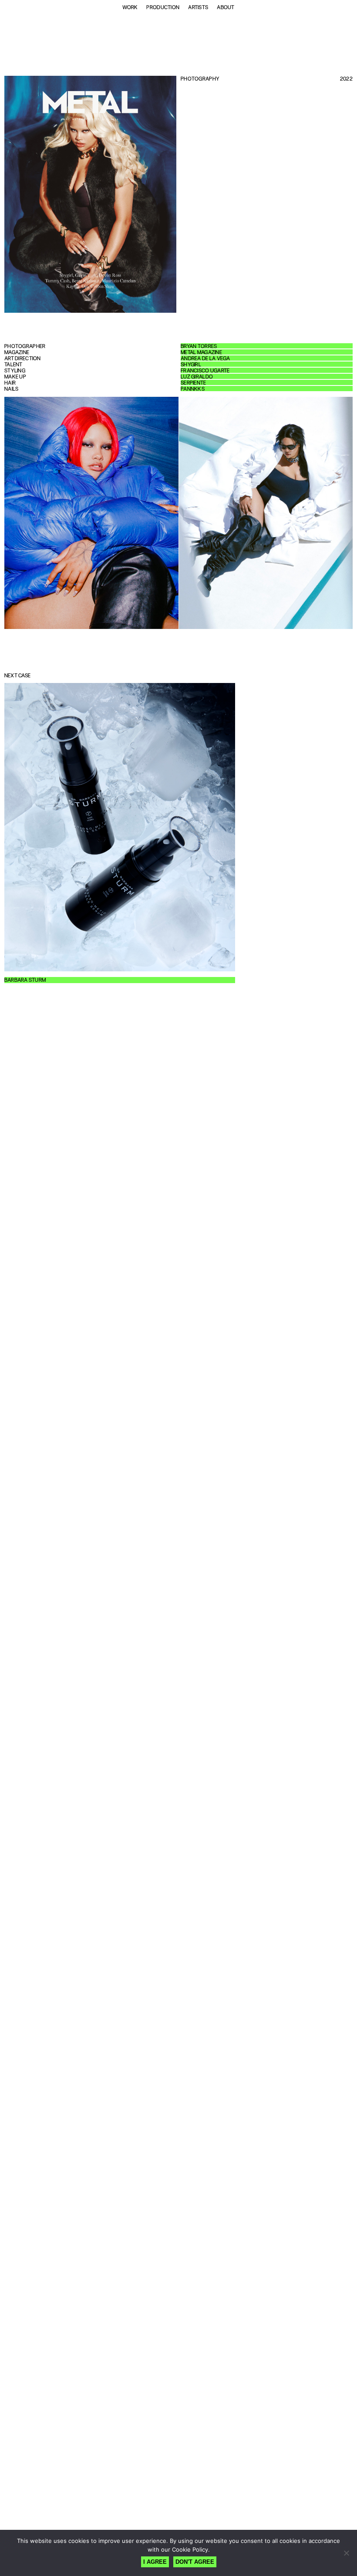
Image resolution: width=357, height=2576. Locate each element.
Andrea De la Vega (205, 358)
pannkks (193, 389)
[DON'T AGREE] (346, 2553)
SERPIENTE (194, 383)
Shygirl (191, 365)
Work (130, 7)
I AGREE (155, 2562)
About (226, 7)
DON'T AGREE (195, 2562)
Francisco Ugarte (205, 371)
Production (163, 7)
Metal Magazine (201, 352)
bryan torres (199, 346)
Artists (198, 7)
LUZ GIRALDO (197, 377)
